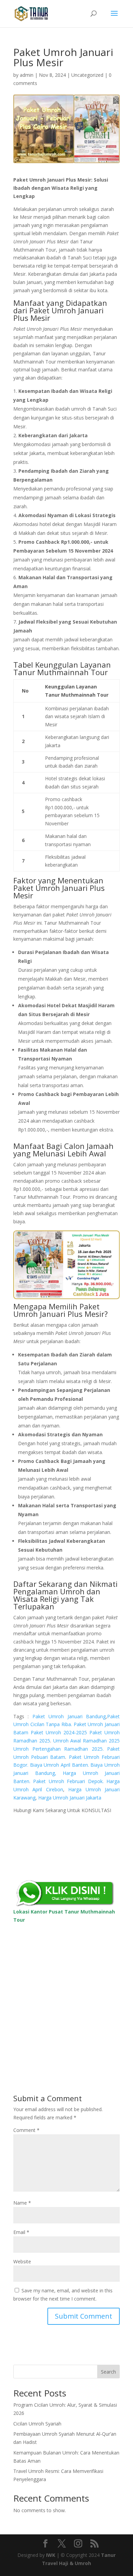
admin (27, 75)
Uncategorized (87, 75)
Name (22, 2203)
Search (108, 2372)
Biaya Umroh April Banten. (60, 1765)
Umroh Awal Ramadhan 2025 (86, 1741)
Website (22, 2261)
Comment (26, 2130)
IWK (51, 2555)
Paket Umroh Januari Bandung (69, 1716)
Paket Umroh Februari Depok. (68, 1781)
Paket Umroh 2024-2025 (59, 1732)
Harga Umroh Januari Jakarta (70, 1798)
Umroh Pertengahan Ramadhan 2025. (58, 1749)
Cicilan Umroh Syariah (37, 2424)
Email (21, 2232)
